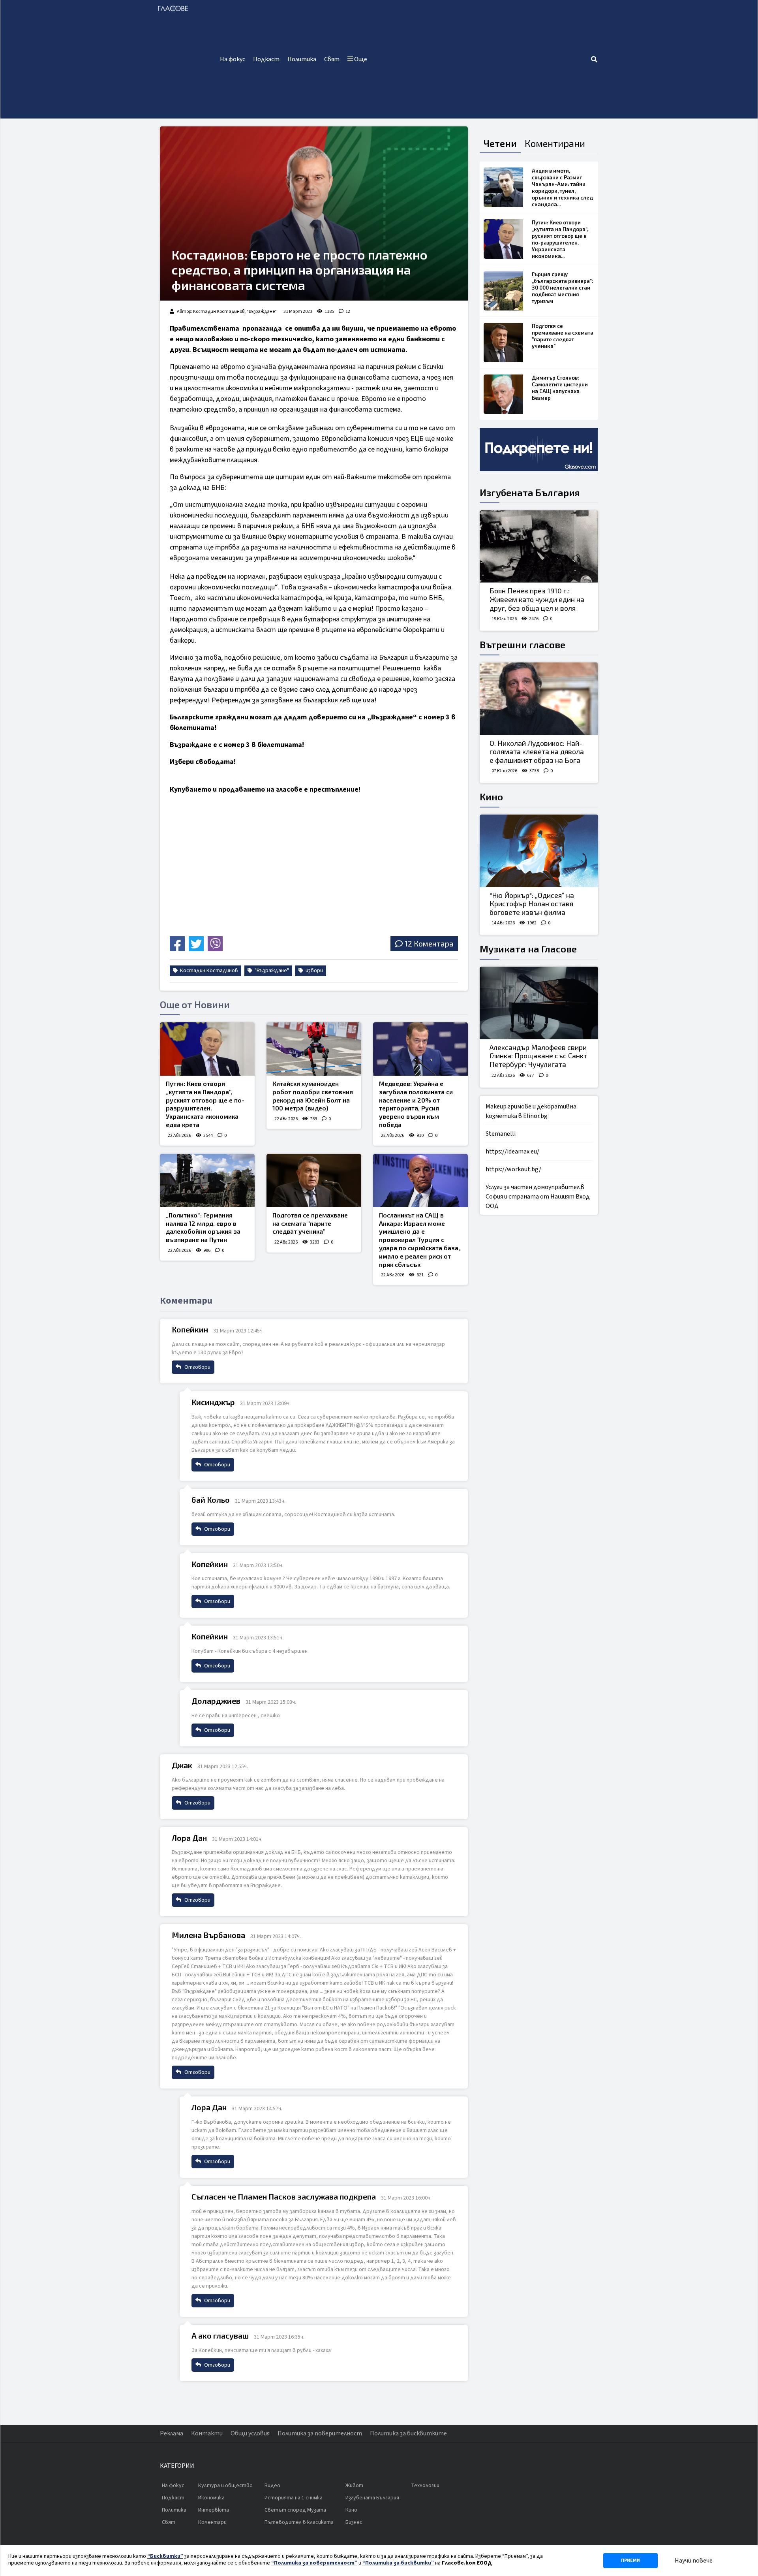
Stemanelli (501, 1134)
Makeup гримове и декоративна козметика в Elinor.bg (531, 1111)
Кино (491, 797)
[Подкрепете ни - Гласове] (539, 450)
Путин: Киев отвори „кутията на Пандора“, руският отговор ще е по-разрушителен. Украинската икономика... (560, 239)
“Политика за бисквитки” (398, 2563)
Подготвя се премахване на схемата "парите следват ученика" (310, 1223)
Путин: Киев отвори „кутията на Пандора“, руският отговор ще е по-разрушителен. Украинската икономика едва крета (205, 1104)
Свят (332, 59)
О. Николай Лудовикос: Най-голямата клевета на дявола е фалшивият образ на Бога (537, 752)
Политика (302, 59)
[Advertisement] (481, 59)
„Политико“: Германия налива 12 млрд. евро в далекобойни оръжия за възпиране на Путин (203, 1227)
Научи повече (694, 2561)
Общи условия (250, 2433)
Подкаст (266, 59)
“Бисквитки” (165, 2556)
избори (314, 971)
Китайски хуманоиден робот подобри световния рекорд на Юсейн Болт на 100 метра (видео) (313, 1096)
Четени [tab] (500, 143)
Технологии (425, 2486)
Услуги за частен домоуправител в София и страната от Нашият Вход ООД (538, 1197)
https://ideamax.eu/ (512, 1152)
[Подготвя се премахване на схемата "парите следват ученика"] (314, 1181)
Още (360, 59)
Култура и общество (225, 2486)
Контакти (207, 2433)
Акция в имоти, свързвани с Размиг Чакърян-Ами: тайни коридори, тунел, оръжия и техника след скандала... (562, 187)
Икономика (211, 2498)
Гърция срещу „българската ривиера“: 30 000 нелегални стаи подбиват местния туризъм (563, 288)
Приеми (630, 2560)
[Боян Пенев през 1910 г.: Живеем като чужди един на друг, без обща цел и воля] (539, 547)
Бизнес (354, 2522)
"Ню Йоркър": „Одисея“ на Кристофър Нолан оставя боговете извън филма (532, 904)
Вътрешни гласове (523, 644)
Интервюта (214, 2510)
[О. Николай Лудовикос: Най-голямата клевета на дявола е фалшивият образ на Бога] (539, 699)
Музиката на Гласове (528, 949)
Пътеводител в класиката (299, 2522)
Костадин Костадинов (208, 971)
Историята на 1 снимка (294, 2498)
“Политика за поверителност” (314, 2563)
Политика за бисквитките (408, 2433)
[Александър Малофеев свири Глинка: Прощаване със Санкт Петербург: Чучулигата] (539, 1003)
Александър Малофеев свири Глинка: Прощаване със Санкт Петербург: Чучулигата (538, 1056)
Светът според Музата (295, 2510)
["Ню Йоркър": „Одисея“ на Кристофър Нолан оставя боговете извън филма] (539, 851)
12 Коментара (429, 944)
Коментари (212, 2522)
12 (348, 311)
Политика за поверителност (320, 2433)
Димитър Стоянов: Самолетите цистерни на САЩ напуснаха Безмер (560, 388)
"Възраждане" (271, 971)
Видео (272, 2486)
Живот (354, 2486)
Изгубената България (530, 492)
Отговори (197, 1367)
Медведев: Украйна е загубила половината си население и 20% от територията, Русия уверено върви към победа (416, 1104)
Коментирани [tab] (555, 143)
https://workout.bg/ (513, 1169)
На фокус (233, 59)
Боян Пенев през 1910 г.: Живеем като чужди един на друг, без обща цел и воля (537, 599)
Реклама (172, 2433)
